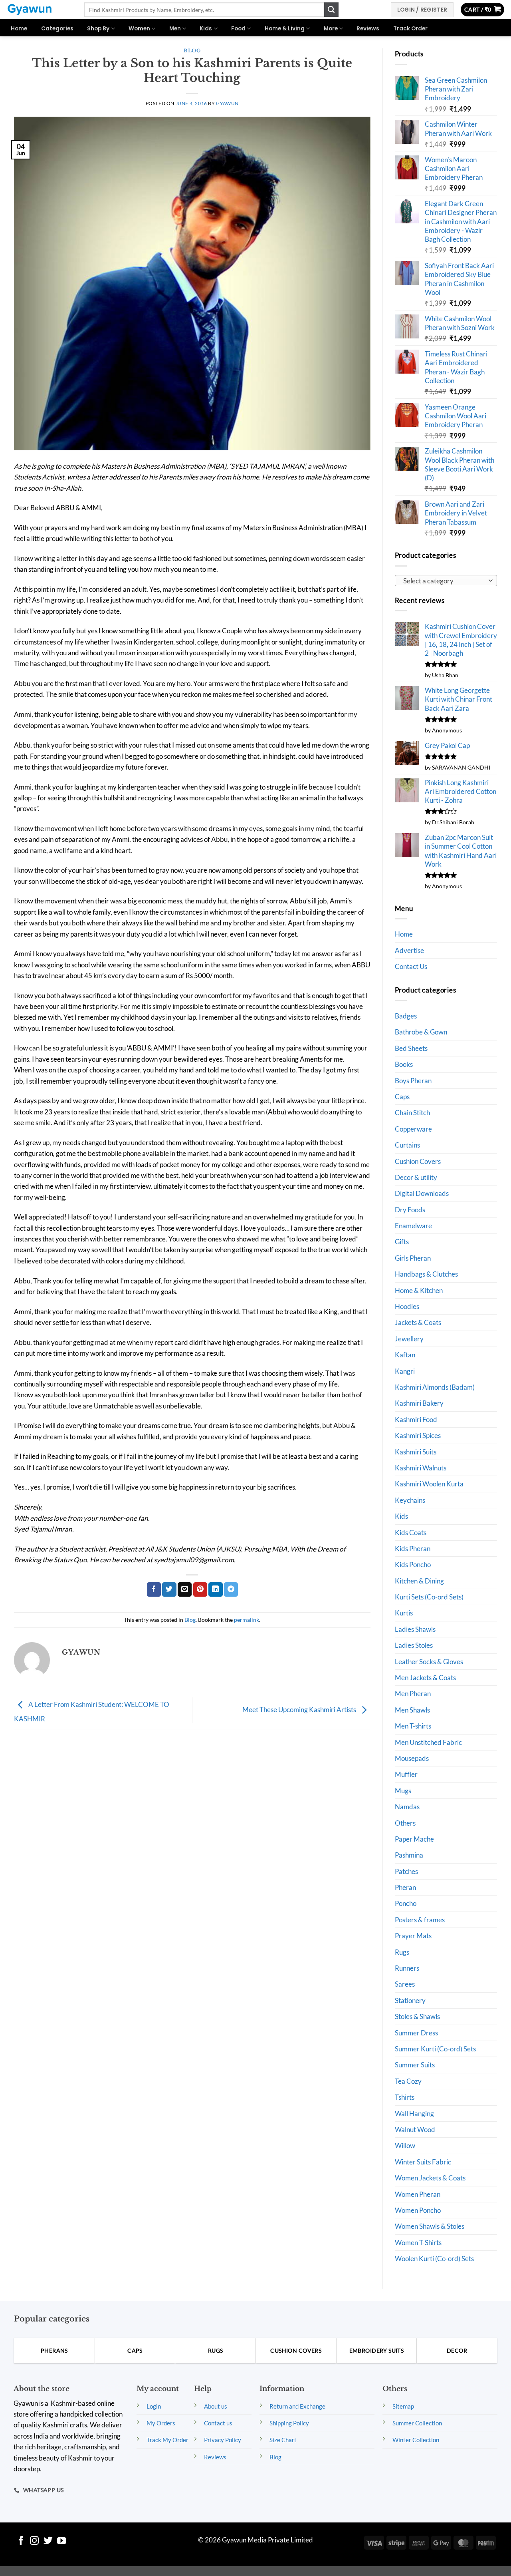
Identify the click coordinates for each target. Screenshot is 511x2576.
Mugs (403, 1791)
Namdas (407, 1807)
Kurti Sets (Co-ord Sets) (429, 1597)
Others (405, 1823)
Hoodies (407, 1306)
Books (404, 1064)
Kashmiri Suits (416, 1452)
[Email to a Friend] (185, 1589)
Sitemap (403, 2406)
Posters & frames (420, 1920)
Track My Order (167, 2440)
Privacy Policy (223, 2440)
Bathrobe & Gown (421, 1032)
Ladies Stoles (414, 1645)
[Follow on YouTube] (62, 2541)
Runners (407, 1968)
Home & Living (285, 29)
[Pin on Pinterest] (200, 1589)
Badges (406, 1016)
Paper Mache (414, 1839)
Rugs (402, 1952)
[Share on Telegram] (231, 1589)
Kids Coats (411, 1533)
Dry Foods (410, 1210)
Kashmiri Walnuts (421, 1468)
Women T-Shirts (418, 2243)
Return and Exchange (297, 2406)
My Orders (161, 2423)
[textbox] (444, 581)
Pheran (405, 1887)
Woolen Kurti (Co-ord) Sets (434, 2259)
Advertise (409, 950)
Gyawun (227, 103)
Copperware (413, 1129)
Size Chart (283, 2440)
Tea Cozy (408, 2081)
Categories (57, 29)
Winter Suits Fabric (423, 2162)
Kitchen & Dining (419, 1581)
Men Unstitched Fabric (428, 1742)
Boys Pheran (413, 1081)
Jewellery (409, 1339)
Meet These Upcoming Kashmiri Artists (300, 1710)
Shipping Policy (289, 2423)
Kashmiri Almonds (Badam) (435, 1387)
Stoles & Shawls (417, 2016)
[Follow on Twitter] (48, 2541)
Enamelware (413, 1226)
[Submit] (331, 10)
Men (175, 29)
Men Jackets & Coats (425, 1678)
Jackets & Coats (418, 1322)
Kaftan (405, 1355)
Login (154, 2406)
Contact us (218, 2423)
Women (139, 29)
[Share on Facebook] (154, 1589)
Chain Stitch (412, 1113)
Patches (406, 1871)
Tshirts (405, 2097)
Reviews (368, 29)
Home (19, 29)
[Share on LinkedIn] (215, 1589)
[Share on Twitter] (169, 1589)
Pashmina (409, 1855)
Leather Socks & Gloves (429, 1662)
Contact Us (411, 966)
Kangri (405, 1371)
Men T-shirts (413, 1726)
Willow (405, 2145)
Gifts (402, 1242)
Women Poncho (418, 2210)
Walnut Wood (415, 2129)
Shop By (98, 29)
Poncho (406, 1903)
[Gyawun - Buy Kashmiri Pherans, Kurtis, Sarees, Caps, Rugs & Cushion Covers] (39, 10)
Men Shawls (412, 1710)
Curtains (407, 1145)
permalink (247, 1620)
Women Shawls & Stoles (430, 2226)
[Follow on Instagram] (35, 2541)
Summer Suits (415, 2065)
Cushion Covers (418, 1161)
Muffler (406, 1774)
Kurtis (404, 1613)
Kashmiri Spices (418, 1435)
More (331, 29)
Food (238, 29)
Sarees (405, 1984)
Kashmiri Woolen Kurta (429, 1484)
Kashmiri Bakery (419, 1403)
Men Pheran (413, 1694)
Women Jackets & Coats (430, 2178)
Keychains (410, 1500)
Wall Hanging (414, 2114)
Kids (206, 29)
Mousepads (412, 1758)
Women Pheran (418, 2194)
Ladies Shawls (415, 1629)
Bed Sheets (411, 1048)
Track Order (410, 29)
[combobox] (446, 581)
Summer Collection (417, 2423)
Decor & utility (416, 1177)
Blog (192, 51)
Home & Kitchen (419, 1290)
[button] (483, 10)
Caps (402, 1097)
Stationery (410, 2000)
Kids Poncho (413, 1564)
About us (216, 2406)
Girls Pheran (413, 1258)
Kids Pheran (413, 1549)
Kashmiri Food (416, 1419)
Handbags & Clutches (426, 1274)
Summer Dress (416, 2033)
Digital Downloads (422, 1193)
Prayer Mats (413, 1936)
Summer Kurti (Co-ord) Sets (435, 2049)
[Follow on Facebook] (21, 2541)
